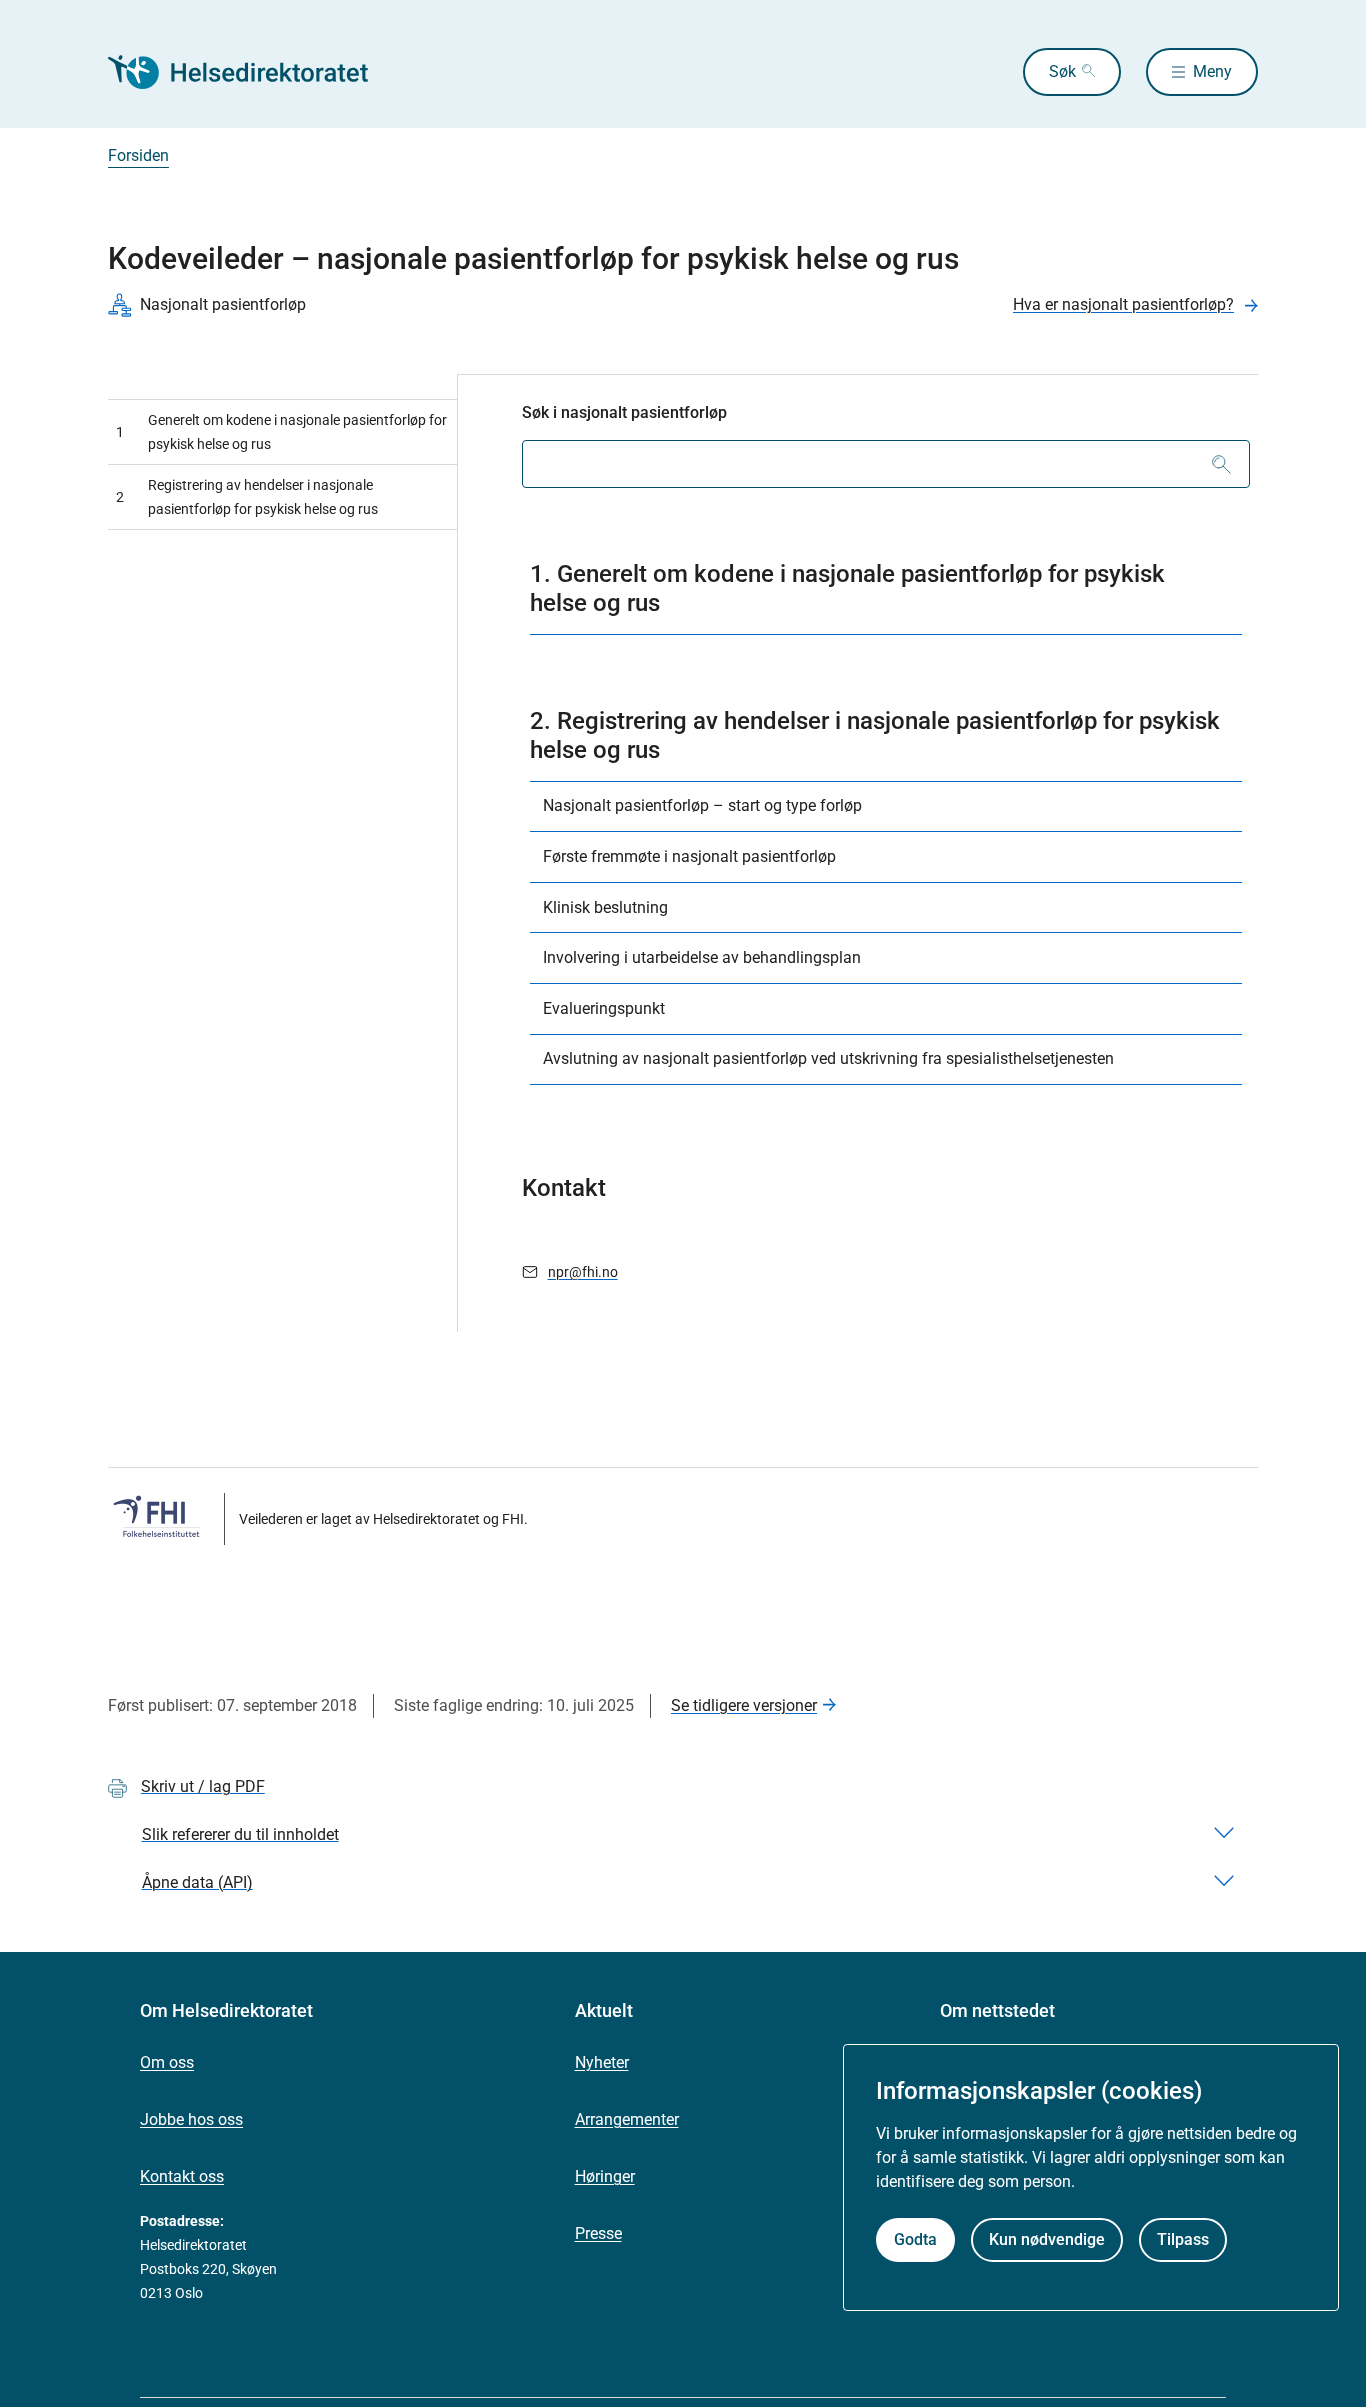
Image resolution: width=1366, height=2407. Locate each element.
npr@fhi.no (583, 1272)
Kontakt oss (182, 2176)
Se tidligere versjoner (744, 1705)
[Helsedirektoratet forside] (252, 72)
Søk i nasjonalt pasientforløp (624, 412)
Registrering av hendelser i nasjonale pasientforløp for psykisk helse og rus (247, 497)
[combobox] (886, 464)
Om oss (167, 2062)
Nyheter (602, 2062)
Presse (598, 2233)
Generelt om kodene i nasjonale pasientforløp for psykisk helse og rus (281, 432)
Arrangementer (627, 2119)
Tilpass (1183, 2239)
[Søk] (1221, 464)
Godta (915, 2239)
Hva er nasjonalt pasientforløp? (1123, 304)
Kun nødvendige (1047, 2239)
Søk (1062, 71)
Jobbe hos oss (191, 2119)
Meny (1212, 71)
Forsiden (138, 155)
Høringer (605, 2176)
